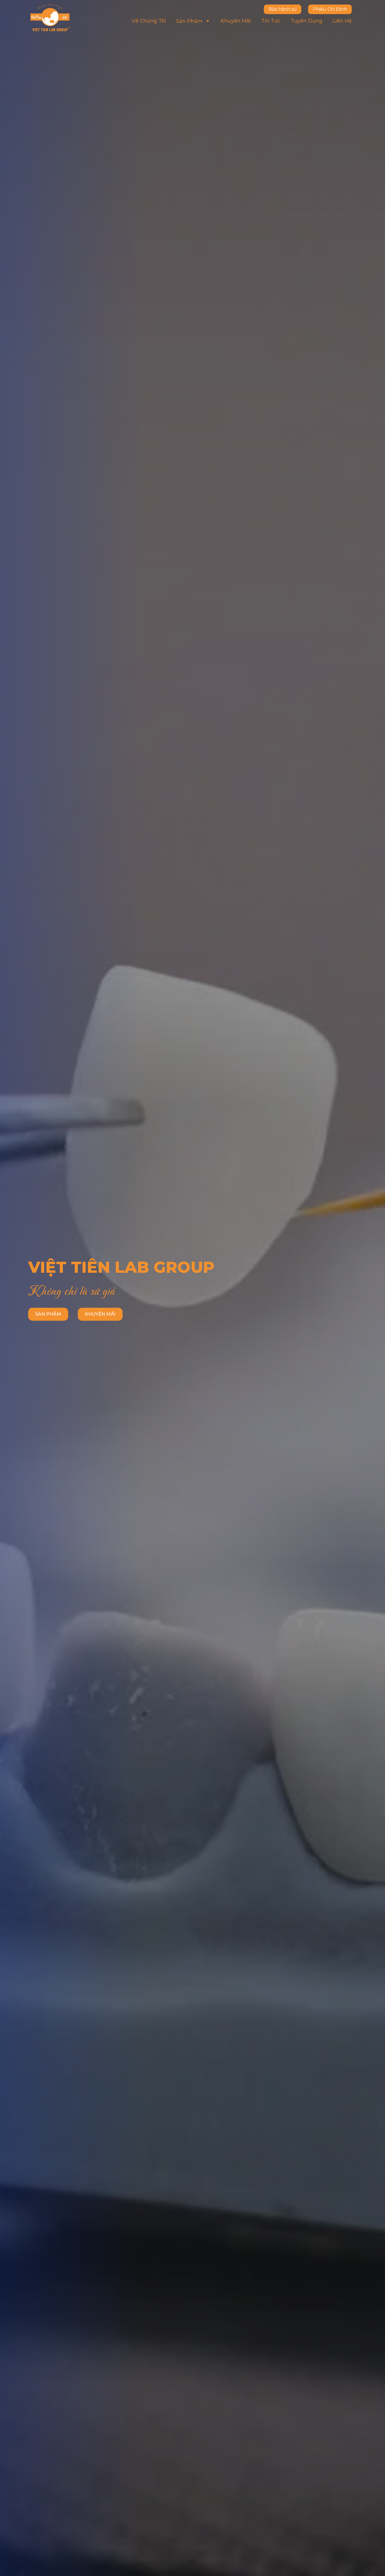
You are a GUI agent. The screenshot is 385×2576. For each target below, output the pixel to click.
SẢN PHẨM (48, 1314)
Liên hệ (342, 21)
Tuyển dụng (307, 21)
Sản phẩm (189, 21)
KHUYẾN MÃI (100, 1314)
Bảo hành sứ (283, 9)
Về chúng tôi (149, 21)
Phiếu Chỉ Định (330, 9)
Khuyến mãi (236, 21)
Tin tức (271, 21)
